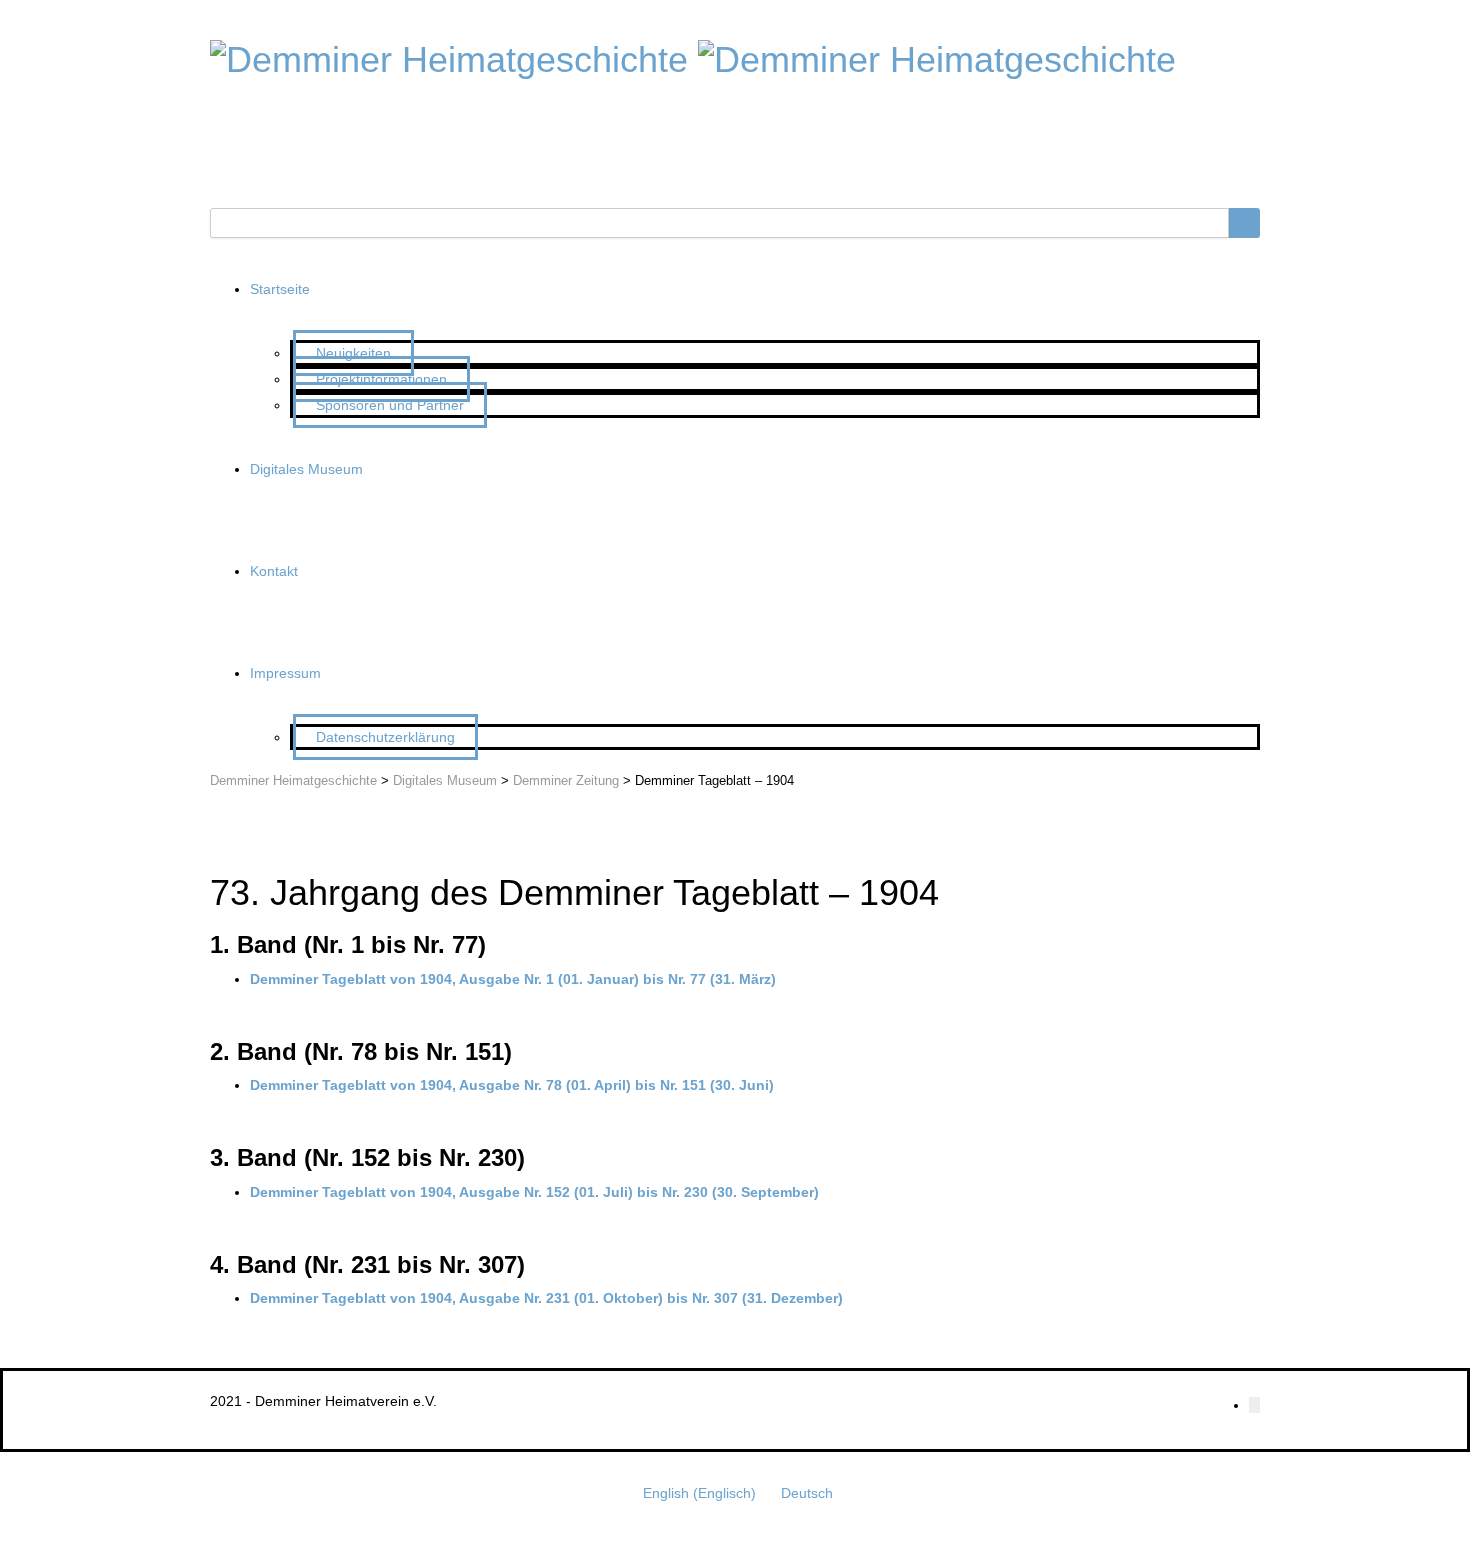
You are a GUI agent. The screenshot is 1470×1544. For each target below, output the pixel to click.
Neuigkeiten (353, 353)
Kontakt (274, 571)
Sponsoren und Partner (390, 405)
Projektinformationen (381, 379)
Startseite (280, 289)
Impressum (285, 673)
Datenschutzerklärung (385, 737)
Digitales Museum (306, 469)
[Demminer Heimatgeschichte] (449, 56)
